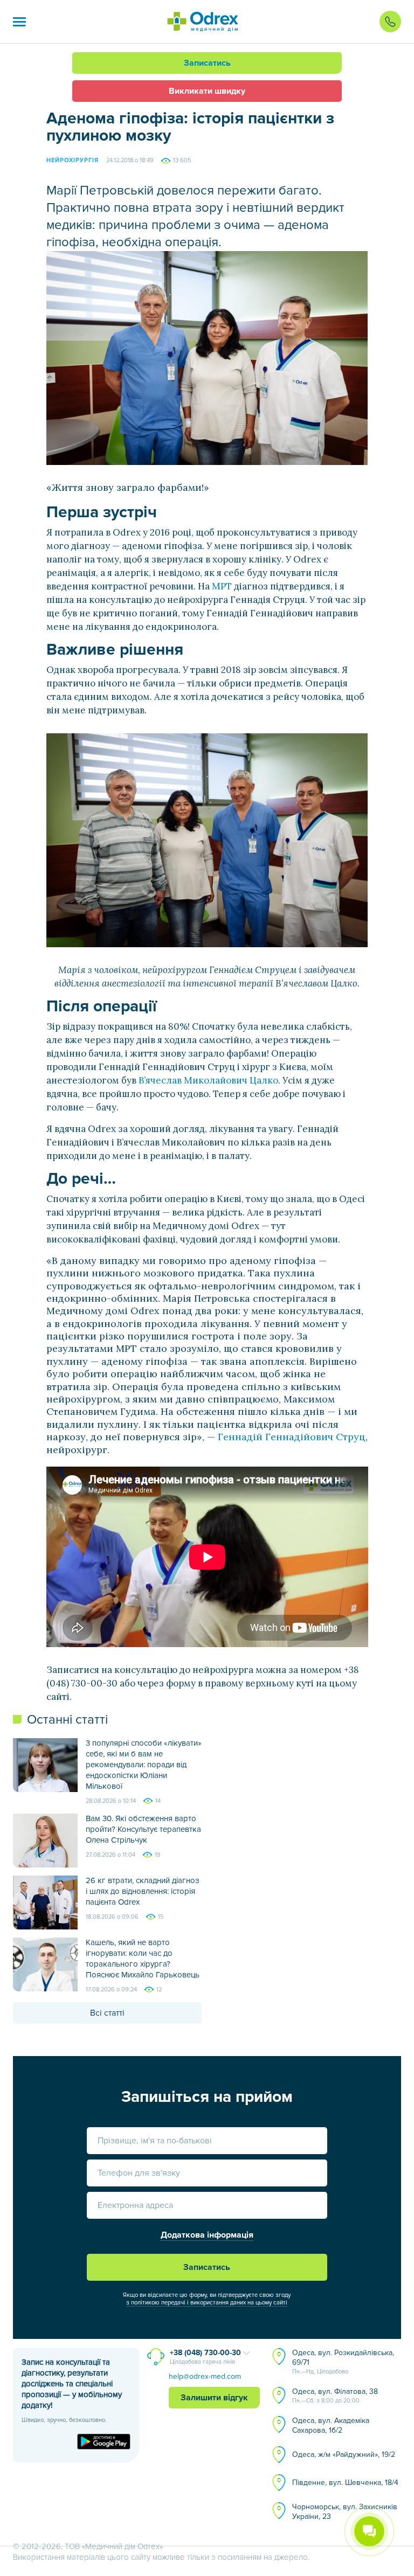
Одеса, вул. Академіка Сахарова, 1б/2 (331, 2425)
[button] (19, 22)
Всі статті (107, 2013)
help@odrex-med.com (205, 2376)
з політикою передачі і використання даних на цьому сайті (207, 2303)
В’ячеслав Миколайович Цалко (208, 1080)
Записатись (207, 63)
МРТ (221, 586)
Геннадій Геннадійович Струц (292, 1437)
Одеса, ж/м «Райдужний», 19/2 (344, 2455)
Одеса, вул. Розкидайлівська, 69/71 (343, 2362)
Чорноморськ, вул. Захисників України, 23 (345, 2512)
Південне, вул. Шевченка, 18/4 (345, 2483)
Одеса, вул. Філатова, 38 (335, 2396)
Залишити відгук (214, 2398)
